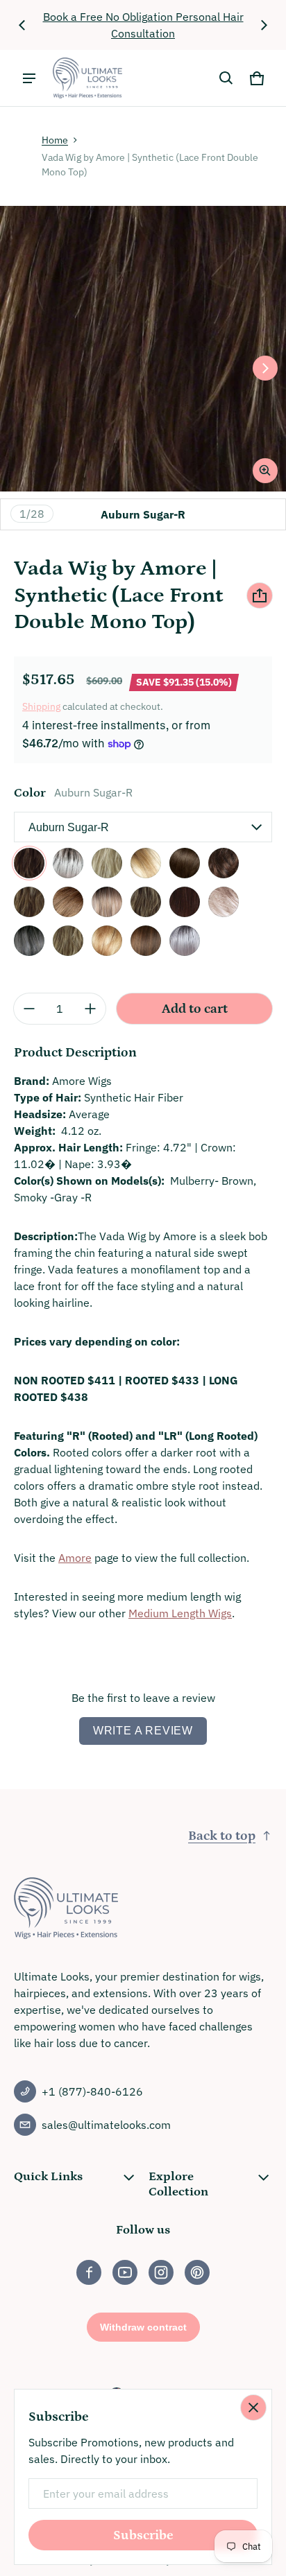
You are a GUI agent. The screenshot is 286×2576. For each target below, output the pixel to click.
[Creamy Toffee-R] (146, 863)
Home (55, 140)
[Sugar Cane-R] (107, 941)
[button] (226, 78)
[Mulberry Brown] (185, 902)
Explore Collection (178, 2184)
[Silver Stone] (224, 902)
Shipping (41, 706)
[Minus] (29, 1009)
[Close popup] (253, 2408)
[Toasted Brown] (146, 941)
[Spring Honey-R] (68, 941)
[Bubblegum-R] (68, 863)
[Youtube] (125, 2272)
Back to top (222, 1836)
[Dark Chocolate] (185, 863)
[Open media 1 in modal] (143, 349)
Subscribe (143, 2535)
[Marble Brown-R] (68, 902)
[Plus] (90, 1009)
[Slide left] (22, 25)
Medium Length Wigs (180, 1613)
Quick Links (48, 2177)
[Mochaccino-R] (146, 902)
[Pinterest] (197, 2272)
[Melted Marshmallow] (107, 902)
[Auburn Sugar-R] (29, 863)
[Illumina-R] (185, 941)
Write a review (143, 1731)
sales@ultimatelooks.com (106, 2125)
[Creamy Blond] (107, 863)
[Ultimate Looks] (87, 78)
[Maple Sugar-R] (29, 902)
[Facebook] (89, 2272)
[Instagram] (161, 2272)
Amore (75, 1558)
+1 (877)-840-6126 (92, 2091)
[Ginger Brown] (224, 863)
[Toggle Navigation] (29, 78)
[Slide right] (264, 25)
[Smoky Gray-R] (29, 941)
